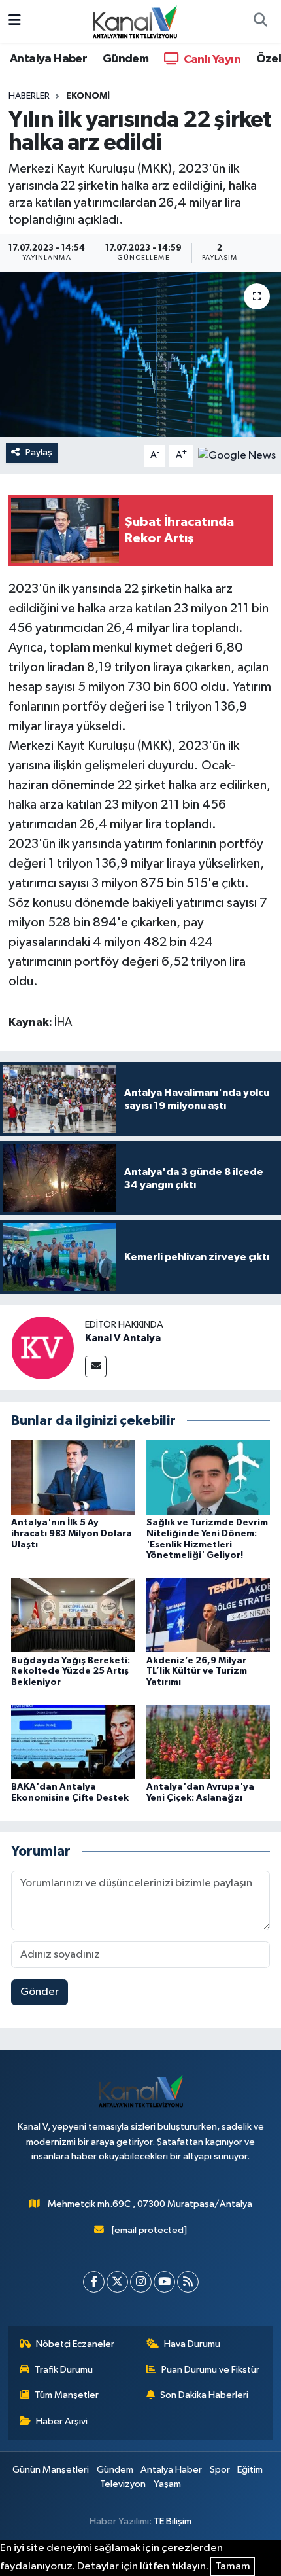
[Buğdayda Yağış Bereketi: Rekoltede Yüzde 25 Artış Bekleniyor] (73, 1615)
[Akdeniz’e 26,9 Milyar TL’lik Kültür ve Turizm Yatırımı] (208, 1615)
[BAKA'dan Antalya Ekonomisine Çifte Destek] (73, 1741)
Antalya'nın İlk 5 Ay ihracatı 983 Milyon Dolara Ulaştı (72, 1534)
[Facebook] (94, 2282)
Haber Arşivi (62, 2421)
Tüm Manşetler (67, 2395)
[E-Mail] (96, 1367)
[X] (117, 2282)
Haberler (29, 96)
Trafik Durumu (64, 2370)
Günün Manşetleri (51, 2470)
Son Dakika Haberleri (204, 2395)
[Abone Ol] (237, 455)
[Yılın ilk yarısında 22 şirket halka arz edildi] (140, 355)
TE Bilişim (173, 2521)
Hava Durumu (192, 2344)
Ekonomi (88, 96)
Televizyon (123, 2484)
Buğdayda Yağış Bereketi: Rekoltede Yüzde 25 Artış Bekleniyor (71, 1672)
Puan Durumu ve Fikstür (210, 2370)
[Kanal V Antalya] (42, 1348)
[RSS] (188, 2282)
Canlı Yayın (211, 60)
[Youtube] (164, 2282)
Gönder (40, 1992)
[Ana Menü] (15, 21)
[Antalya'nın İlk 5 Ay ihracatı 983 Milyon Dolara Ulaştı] (73, 1477)
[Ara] (260, 22)
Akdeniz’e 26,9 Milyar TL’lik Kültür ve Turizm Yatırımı (197, 1672)
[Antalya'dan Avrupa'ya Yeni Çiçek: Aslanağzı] (208, 1741)
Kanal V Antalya (123, 1338)
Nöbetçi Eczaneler (75, 2344)
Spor (220, 2470)
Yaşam (167, 2484)
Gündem (125, 59)
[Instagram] (141, 2282)
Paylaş (39, 452)
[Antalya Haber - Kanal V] (135, 21)
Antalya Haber (48, 59)
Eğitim (250, 2470)
